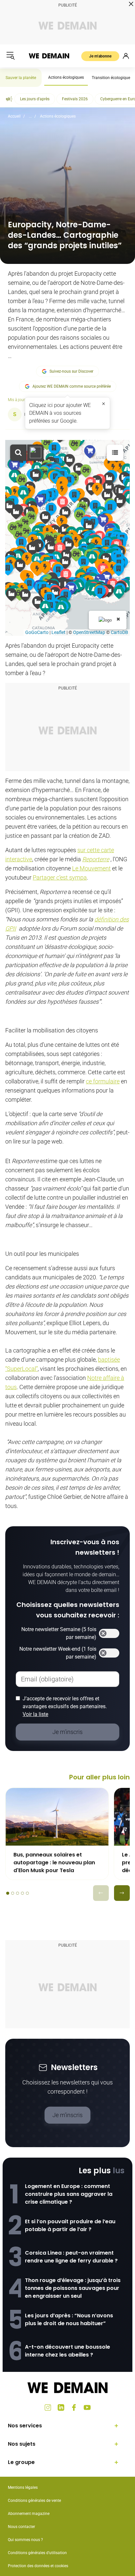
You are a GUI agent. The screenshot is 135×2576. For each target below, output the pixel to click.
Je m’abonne (100, 56)
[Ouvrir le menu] (10, 56)
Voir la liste (35, 1714)
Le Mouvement (91, 868)
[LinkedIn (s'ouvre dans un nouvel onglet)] (61, 2407)
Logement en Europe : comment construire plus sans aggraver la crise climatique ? (69, 2194)
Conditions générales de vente (34, 2501)
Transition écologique (111, 78)
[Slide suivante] (122, 1893)
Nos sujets (22, 2444)
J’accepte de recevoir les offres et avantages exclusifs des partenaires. (65, 1706)
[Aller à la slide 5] (27, 1893)
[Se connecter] (126, 56)
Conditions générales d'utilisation (37, 2553)
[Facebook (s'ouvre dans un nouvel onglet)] (74, 2407)
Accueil (14, 116)
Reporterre (96, 859)
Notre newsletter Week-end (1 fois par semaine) (58, 1653)
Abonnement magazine (29, 2514)
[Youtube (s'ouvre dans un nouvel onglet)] (87, 2407)
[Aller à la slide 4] (22, 1893)
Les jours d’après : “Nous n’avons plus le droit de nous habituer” (69, 2319)
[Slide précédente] (101, 1893)
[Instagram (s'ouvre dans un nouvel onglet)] (48, 2407)
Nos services (25, 2426)
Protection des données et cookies (39, 2566)
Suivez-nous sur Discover (71, 371)
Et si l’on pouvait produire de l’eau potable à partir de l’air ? (70, 2225)
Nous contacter (21, 2527)
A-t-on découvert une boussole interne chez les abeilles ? (67, 2351)
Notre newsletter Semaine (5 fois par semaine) (59, 1633)
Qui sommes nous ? (25, 2540)
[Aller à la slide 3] (18, 1893)
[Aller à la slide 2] (13, 1893)
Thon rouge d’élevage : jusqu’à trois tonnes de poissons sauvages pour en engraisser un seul (73, 2288)
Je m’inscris (67, 2115)
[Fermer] (104, 404)
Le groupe (21, 2462)
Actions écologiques (66, 77)
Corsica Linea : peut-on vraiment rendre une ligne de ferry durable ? (71, 2257)
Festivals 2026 (75, 99)
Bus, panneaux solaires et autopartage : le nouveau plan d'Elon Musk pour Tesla (54, 1863)
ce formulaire (103, 1081)
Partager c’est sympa (60, 877)
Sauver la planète (21, 78)
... (30, 116)
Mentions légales (23, 2487)
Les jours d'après (35, 99)
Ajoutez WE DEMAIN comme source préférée (72, 386)
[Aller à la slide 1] (8, 1893)
